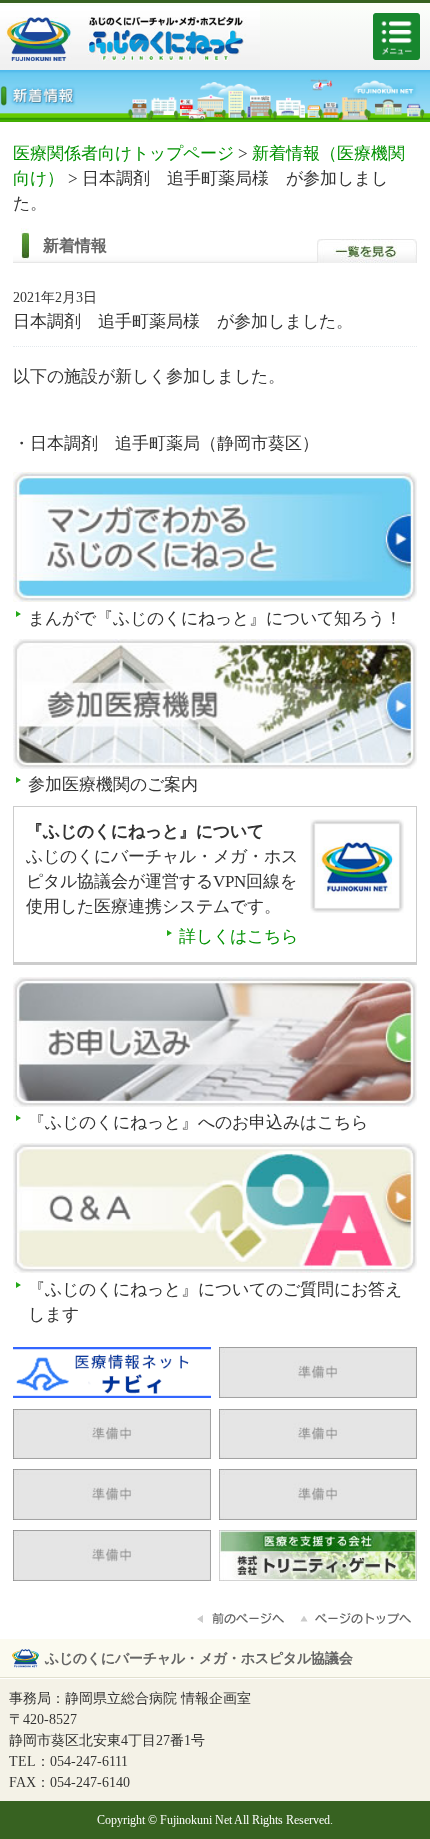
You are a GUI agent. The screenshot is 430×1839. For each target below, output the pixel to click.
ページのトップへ (357, 1619)
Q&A (215, 1209)
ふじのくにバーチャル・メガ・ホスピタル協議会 (199, 1658)
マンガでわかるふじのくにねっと (215, 538)
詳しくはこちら (238, 936)
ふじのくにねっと (357, 874)
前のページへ (242, 1619)
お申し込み (215, 1043)
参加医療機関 (215, 705)
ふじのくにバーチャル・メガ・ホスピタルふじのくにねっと (130, 41)
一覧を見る (367, 251)
